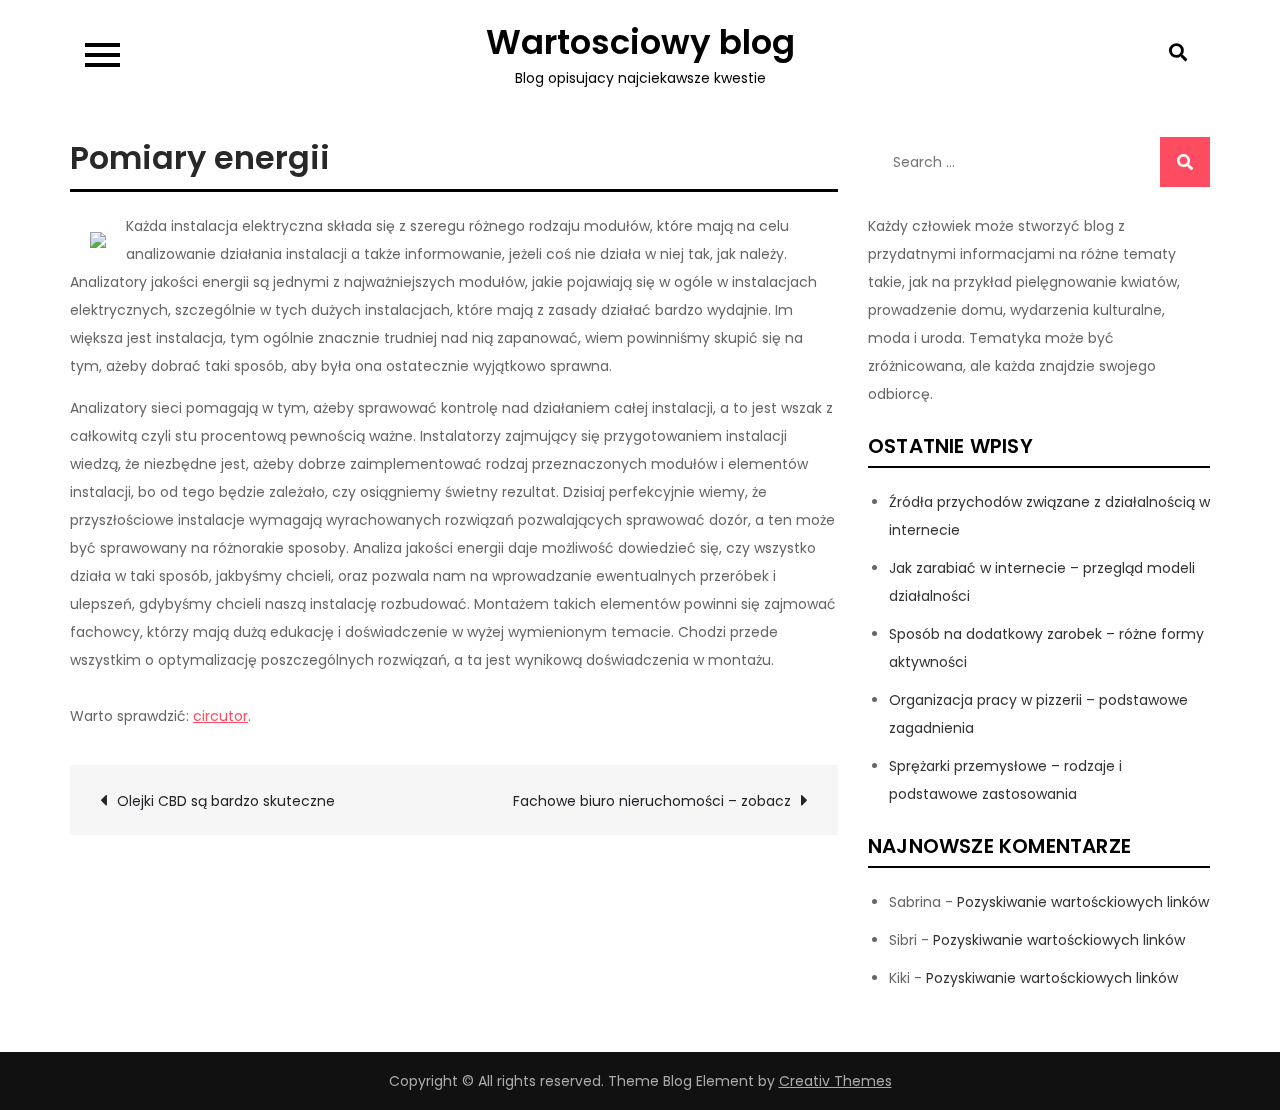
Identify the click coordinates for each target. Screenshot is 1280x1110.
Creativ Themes (835, 1081)
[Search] (1185, 162)
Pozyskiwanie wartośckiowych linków (1083, 902)
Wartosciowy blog (640, 42)
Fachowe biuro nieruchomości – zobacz (652, 801)
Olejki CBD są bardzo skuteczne (226, 801)
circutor (220, 716)
